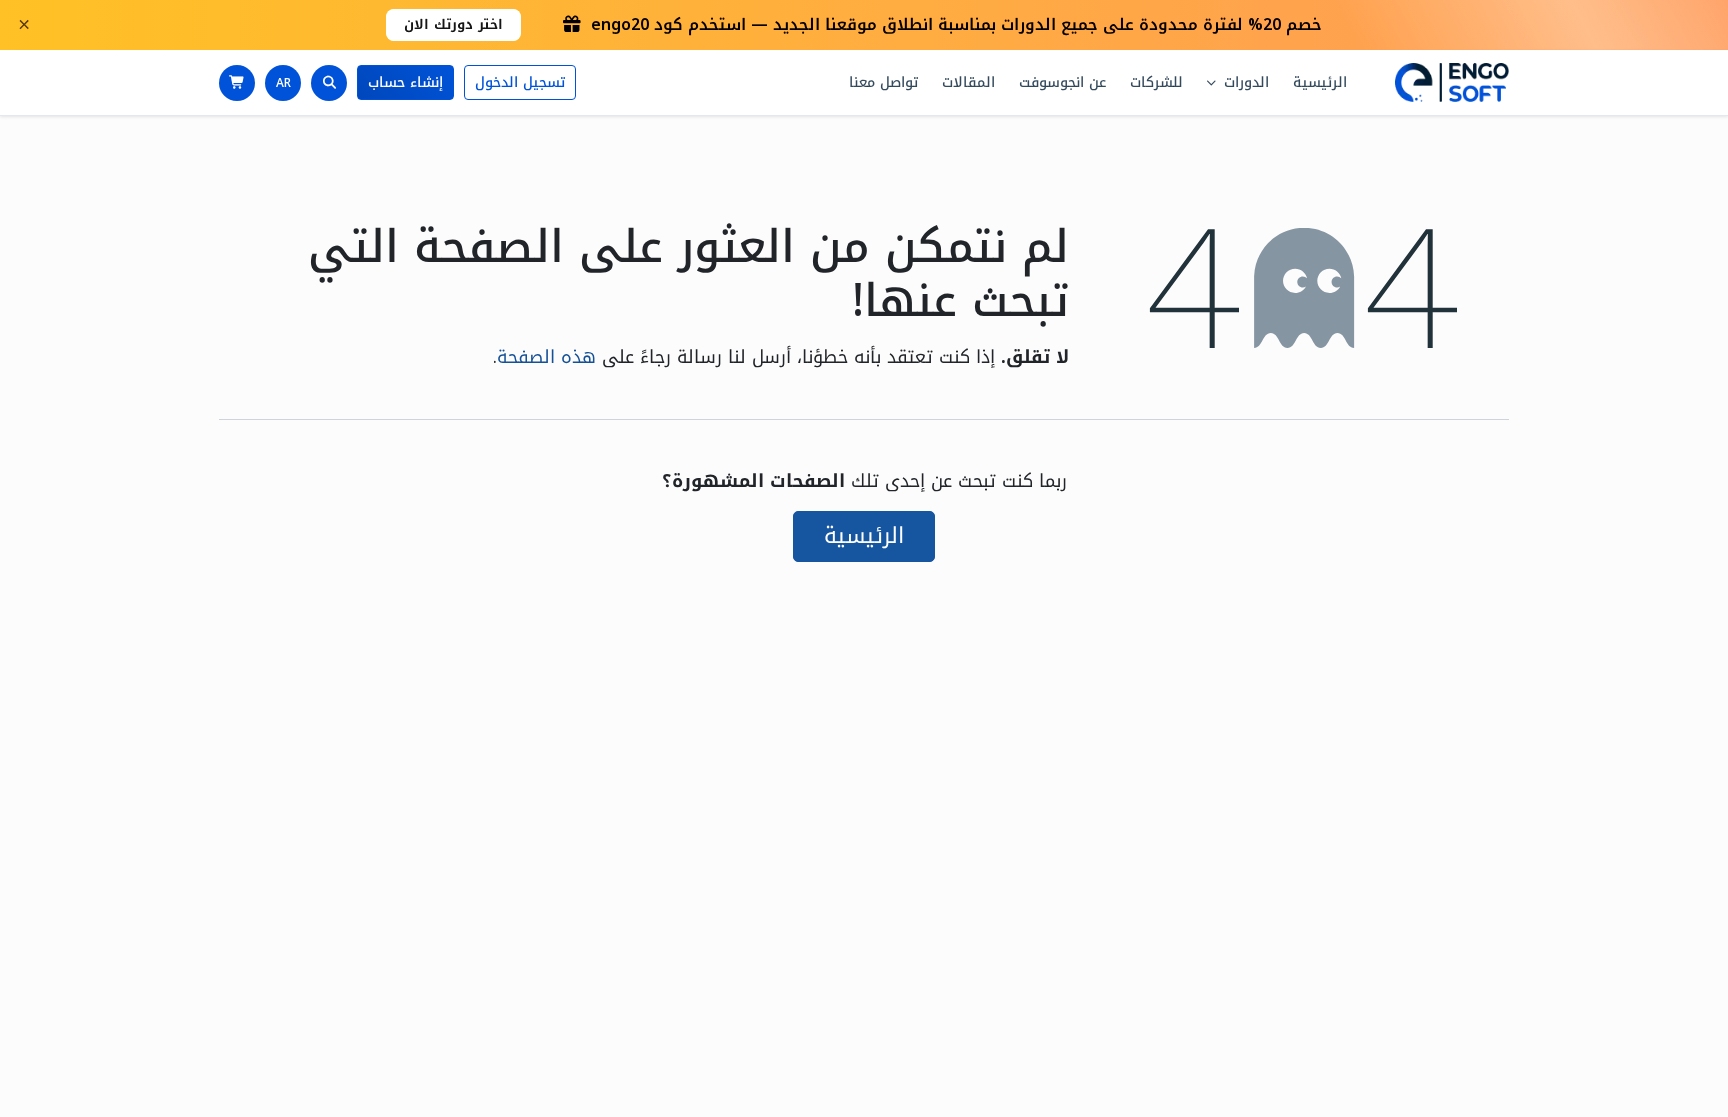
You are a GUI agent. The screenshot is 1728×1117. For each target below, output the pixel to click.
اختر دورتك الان (453, 24)
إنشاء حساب (405, 82)
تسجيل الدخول (520, 82)
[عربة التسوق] (237, 83)
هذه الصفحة (546, 357)
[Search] (329, 83)
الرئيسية (864, 536)
